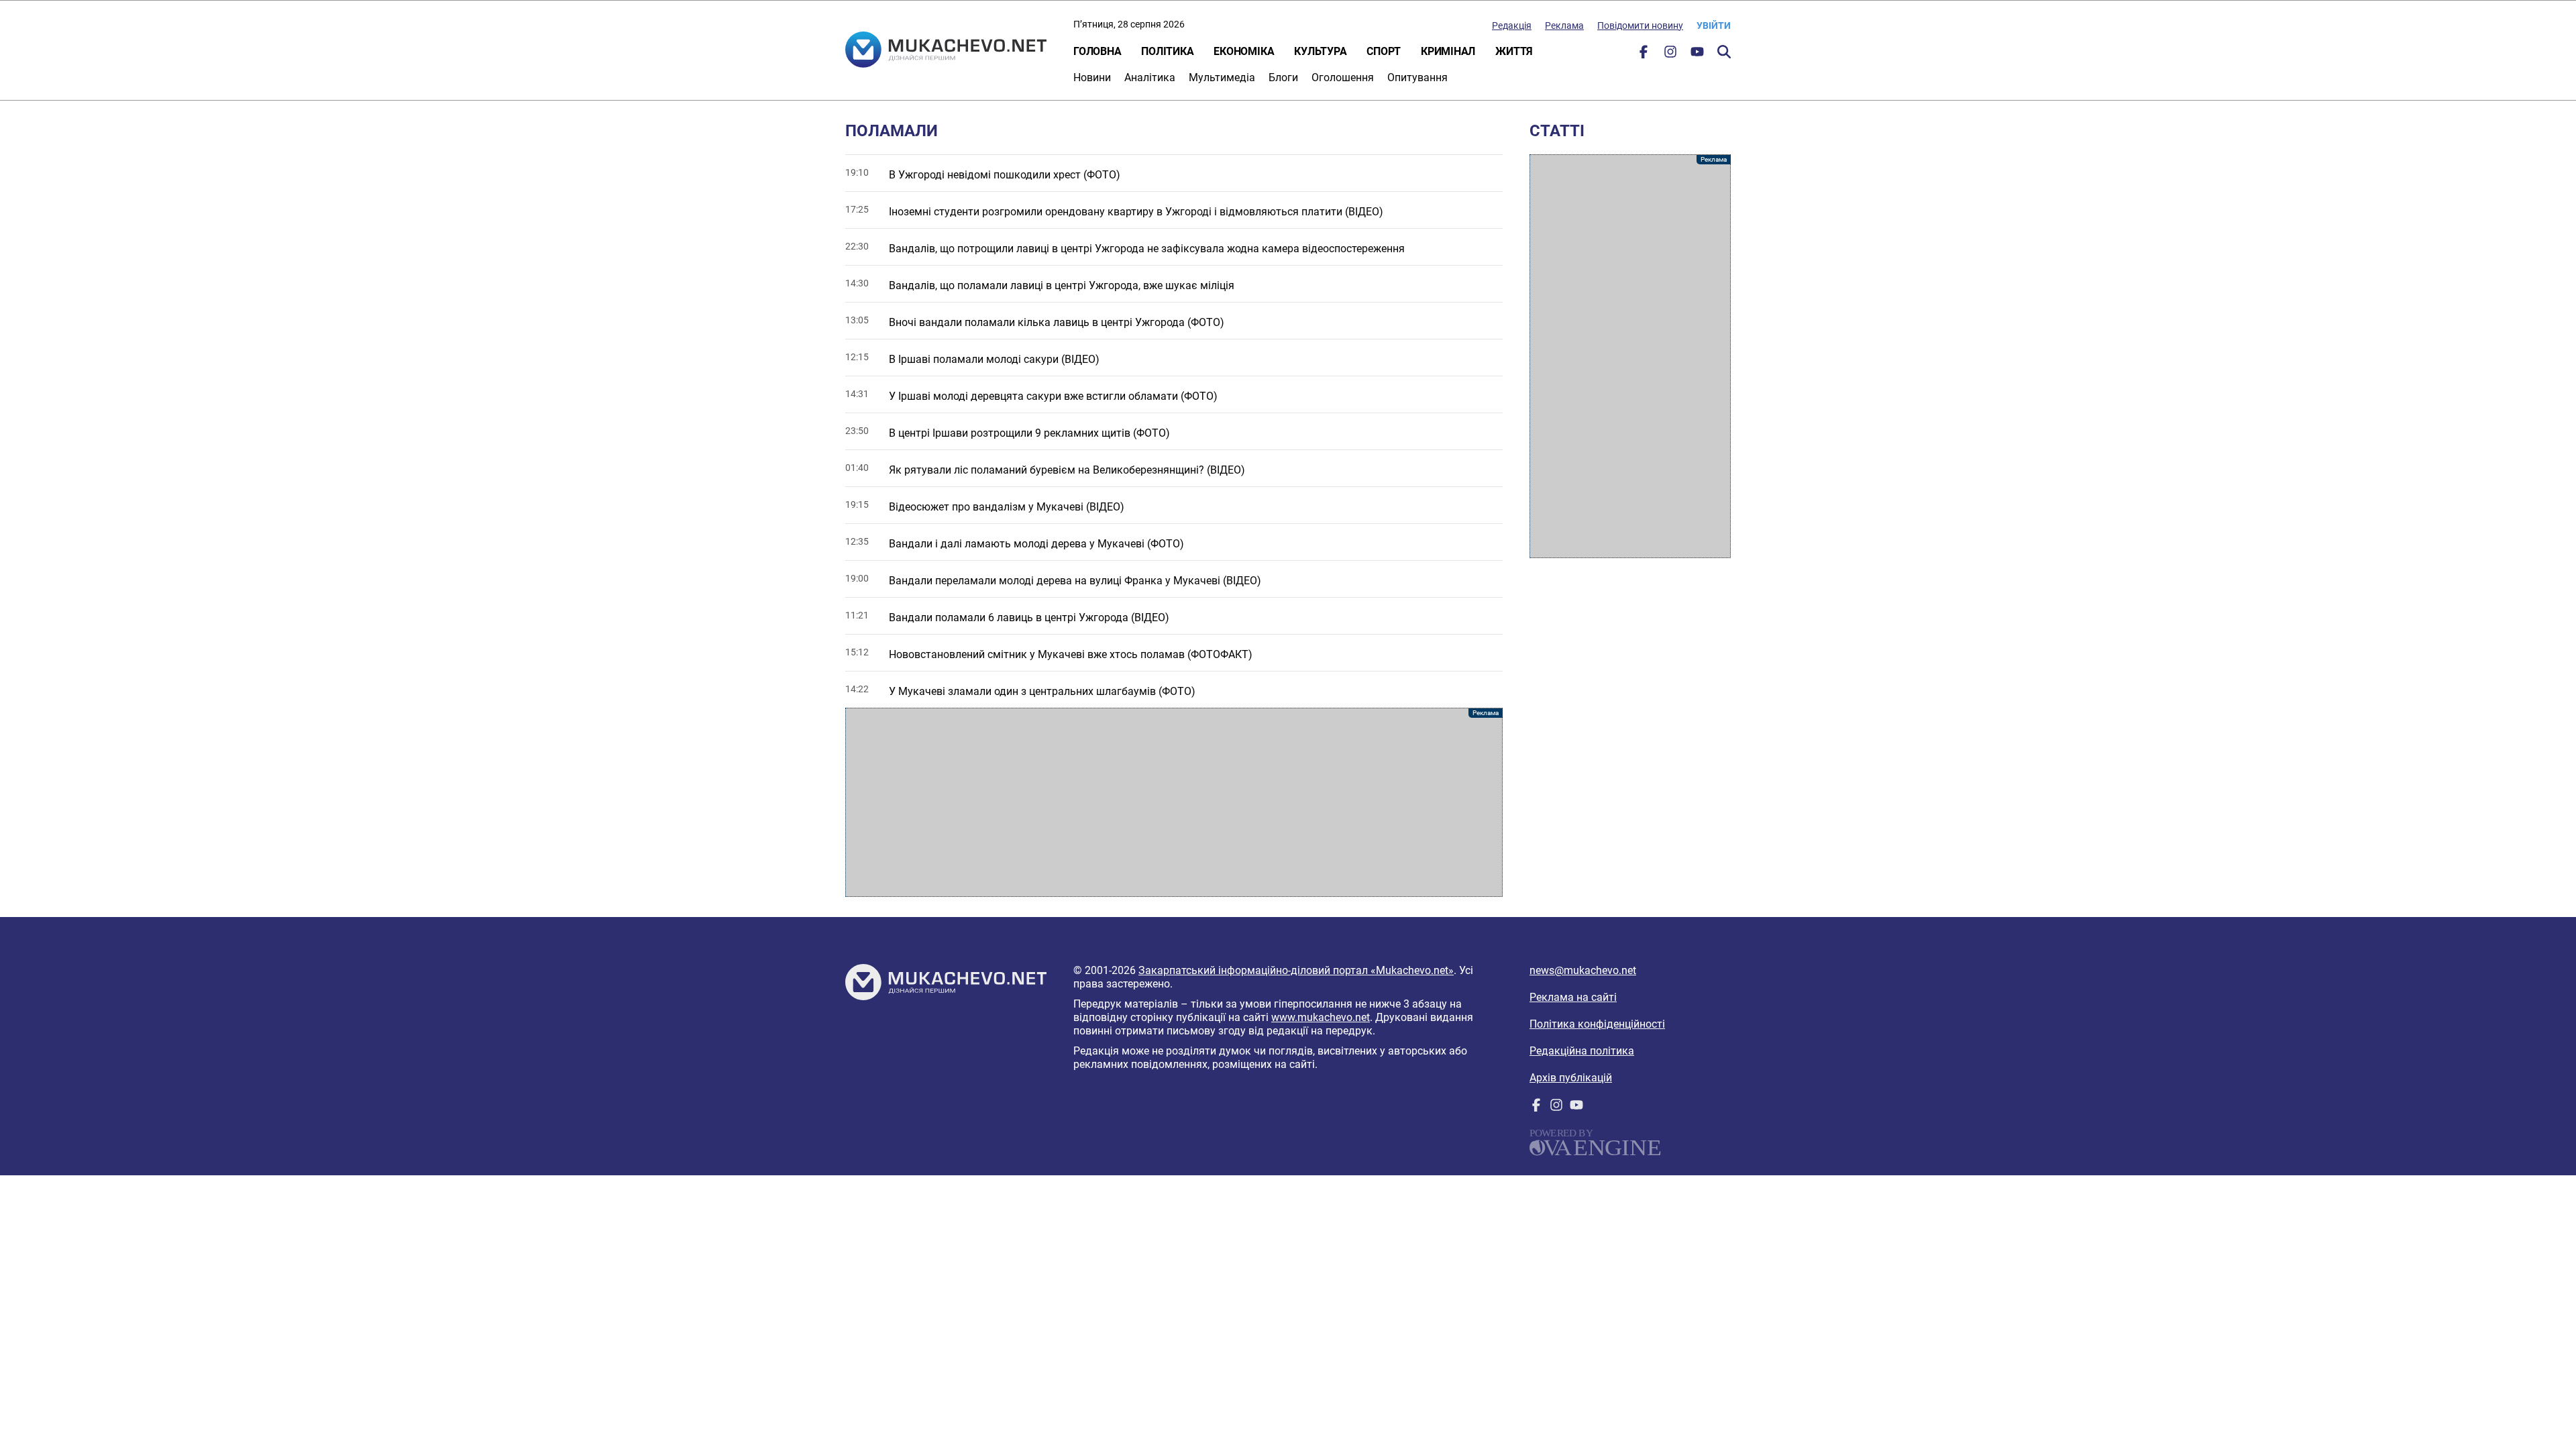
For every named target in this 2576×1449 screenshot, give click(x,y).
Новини (1092, 77)
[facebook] (1644, 55)
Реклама (1564, 25)
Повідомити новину (1640, 25)
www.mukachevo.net (1321, 1017)
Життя (1514, 51)
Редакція (1512, 25)
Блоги (1283, 77)
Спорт (1384, 51)
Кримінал (1448, 51)
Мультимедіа (1222, 77)
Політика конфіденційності (1597, 1024)
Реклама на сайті (1573, 997)
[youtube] (1697, 55)
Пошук (1724, 52)
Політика (1167, 51)
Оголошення (1343, 77)
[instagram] (1670, 55)
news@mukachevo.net (1583, 970)
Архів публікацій (1571, 1078)
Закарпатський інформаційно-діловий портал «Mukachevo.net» (1296, 970)
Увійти (1714, 25)
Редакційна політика (1582, 1051)
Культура (1320, 51)
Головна (1097, 51)
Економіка (1244, 51)
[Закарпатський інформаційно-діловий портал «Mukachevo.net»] (946, 51)
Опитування (1417, 77)
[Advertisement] (1174, 802)
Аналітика (1150, 77)
